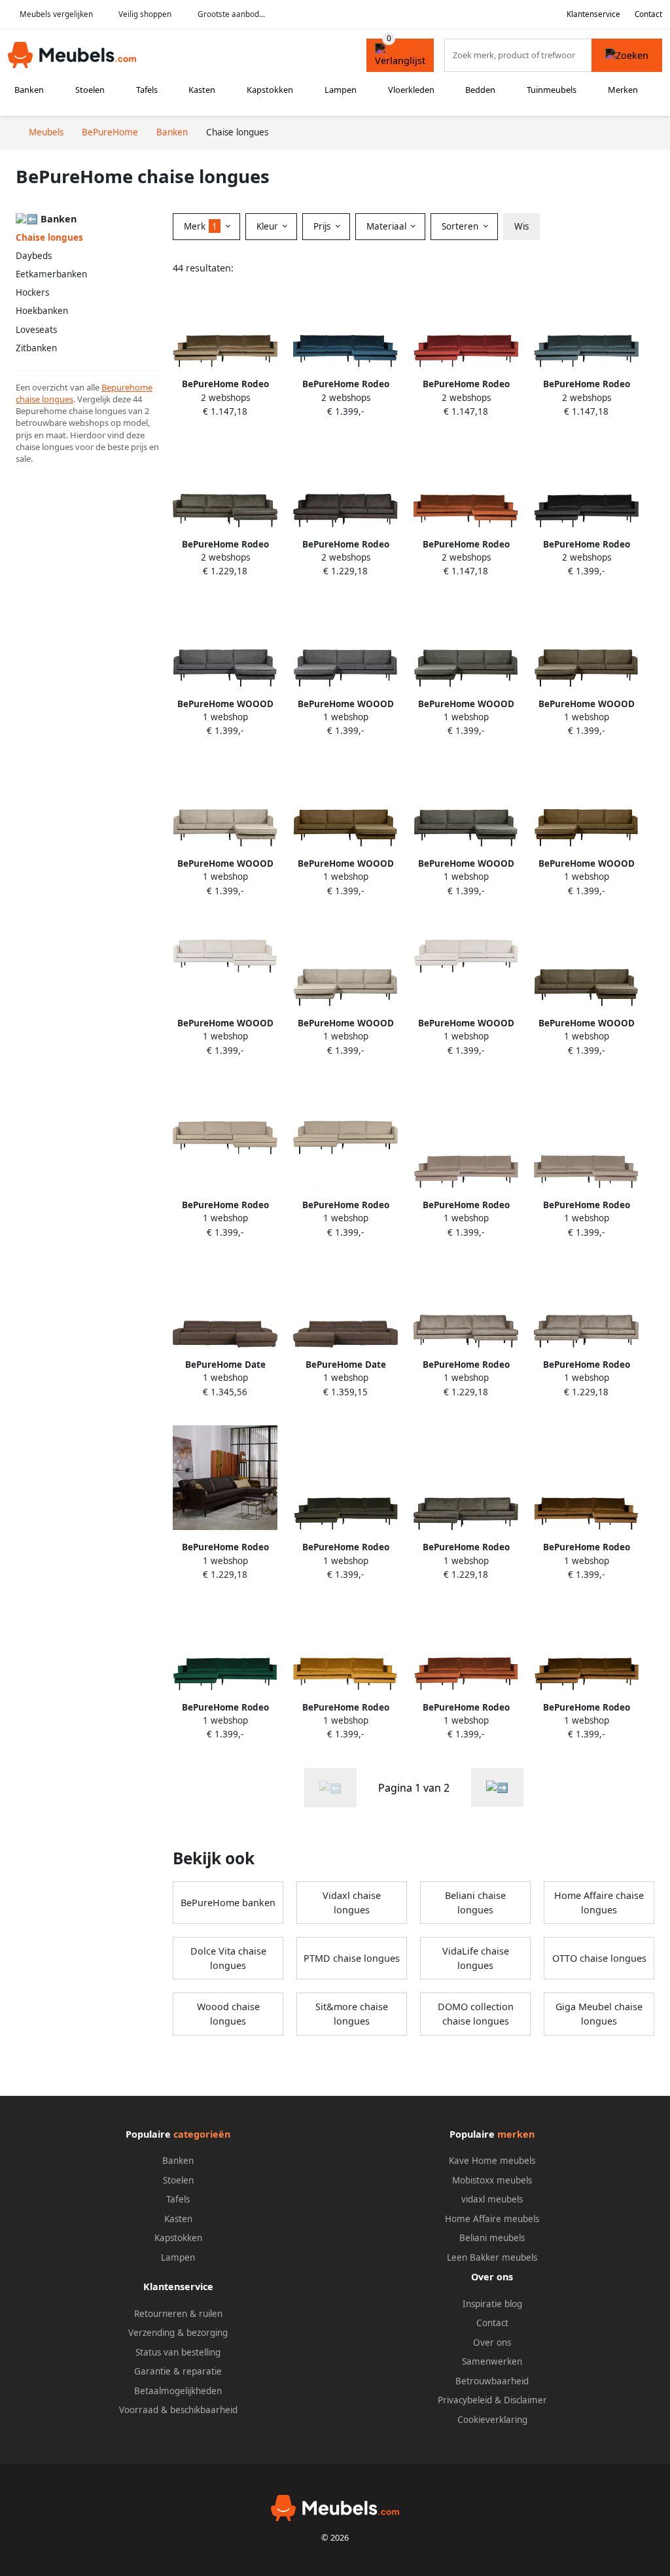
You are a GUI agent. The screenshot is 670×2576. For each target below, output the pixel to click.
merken (516, 2134)
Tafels (147, 90)
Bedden (480, 90)
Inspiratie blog (492, 2304)
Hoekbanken (42, 311)
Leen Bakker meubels (492, 2257)
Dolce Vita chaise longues (228, 1958)
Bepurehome (127, 387)
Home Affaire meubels (492, 2219)
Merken (623, 90)
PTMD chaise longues (352, 1958)
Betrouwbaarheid (492, 2381)
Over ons (492, 2342)
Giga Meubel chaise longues (599, 2014)
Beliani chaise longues (475, 1903)
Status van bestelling (178, 2352)
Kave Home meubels (492, 2161)
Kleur (269, 226)
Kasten (202, 90)
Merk (201, 226)
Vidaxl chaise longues (352, 1903)
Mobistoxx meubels (492, 2180)
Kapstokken (270, 90)
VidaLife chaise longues (476, 1958)
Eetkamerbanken (51, 274)
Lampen (341, 90)
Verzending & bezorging (178, 2333)
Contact (648, 14)
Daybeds (34, 256)
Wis (521, 226)
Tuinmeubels (552, 90)
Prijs (323, 226)
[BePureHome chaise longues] (497, 1787)
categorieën (202, 2134)
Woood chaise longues (228, 2014)
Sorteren (461, 226)
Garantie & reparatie (178, 2371)
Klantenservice (593, 14)
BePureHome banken (228, 1903)
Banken (29, 90)
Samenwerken (492, 2361)
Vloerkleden (411, 90)
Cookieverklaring (492, 2420)
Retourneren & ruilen (178, 2314)
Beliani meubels (492, 2238)
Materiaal (388, 226)
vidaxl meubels (492, 2199)
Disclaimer (525, 2400)
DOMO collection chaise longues (476, 2014)
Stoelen (90, 90)
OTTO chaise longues (599, 1958)
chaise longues (44, 399)
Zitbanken (36, 348)
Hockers (32, 292)
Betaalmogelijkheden (178, 2391)
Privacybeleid (465, 2400)
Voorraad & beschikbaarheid (178, 2410)
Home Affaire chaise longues (599, 1903)
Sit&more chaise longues (352, 2014)
